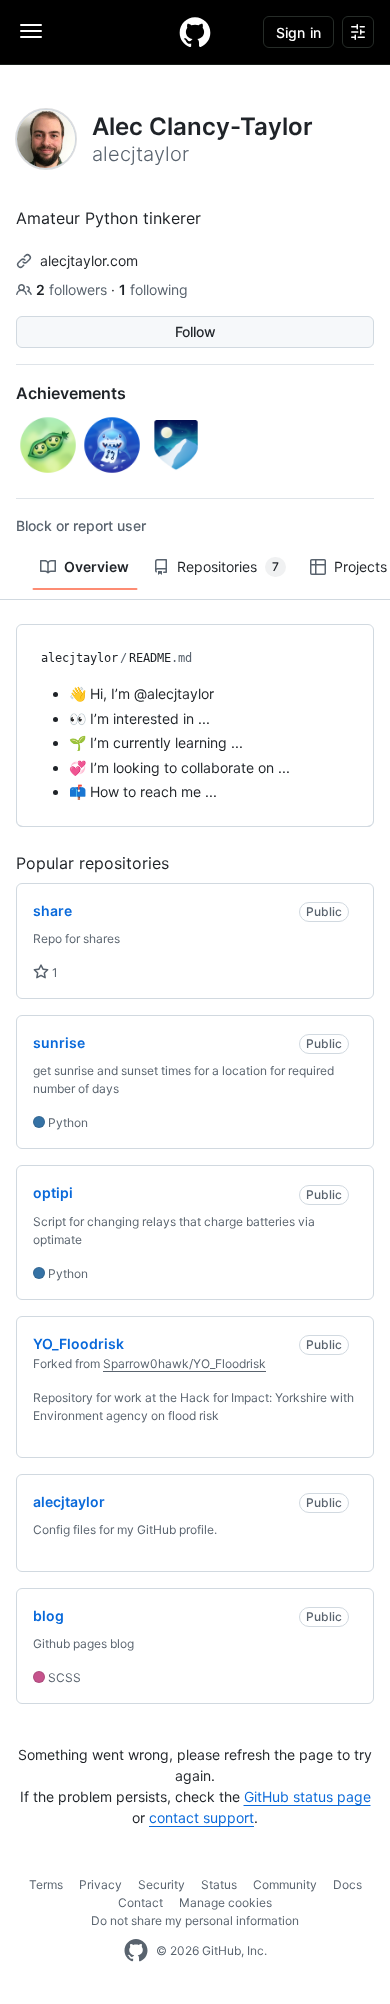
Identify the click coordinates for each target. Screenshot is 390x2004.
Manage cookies (225, 1902)
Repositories (228, 566)
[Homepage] (195, 32)
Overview (96, 566)
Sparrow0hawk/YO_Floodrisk (184, 1363)
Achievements (71, 393)
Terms (46, 1884)
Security (161, 1884)
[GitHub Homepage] (136, 1951)
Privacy (100, 1884)
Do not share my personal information (195, 1920)
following (153, 289)
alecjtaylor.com (89, 260)
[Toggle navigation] (31, 31)
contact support (201, 1817)
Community (285, 1884)
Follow (195, 331)
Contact (140, 1902)
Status (219, 1884)
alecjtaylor (79, 658)
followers (73, 289)
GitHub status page (307, 1796)
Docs (347, 1884)
